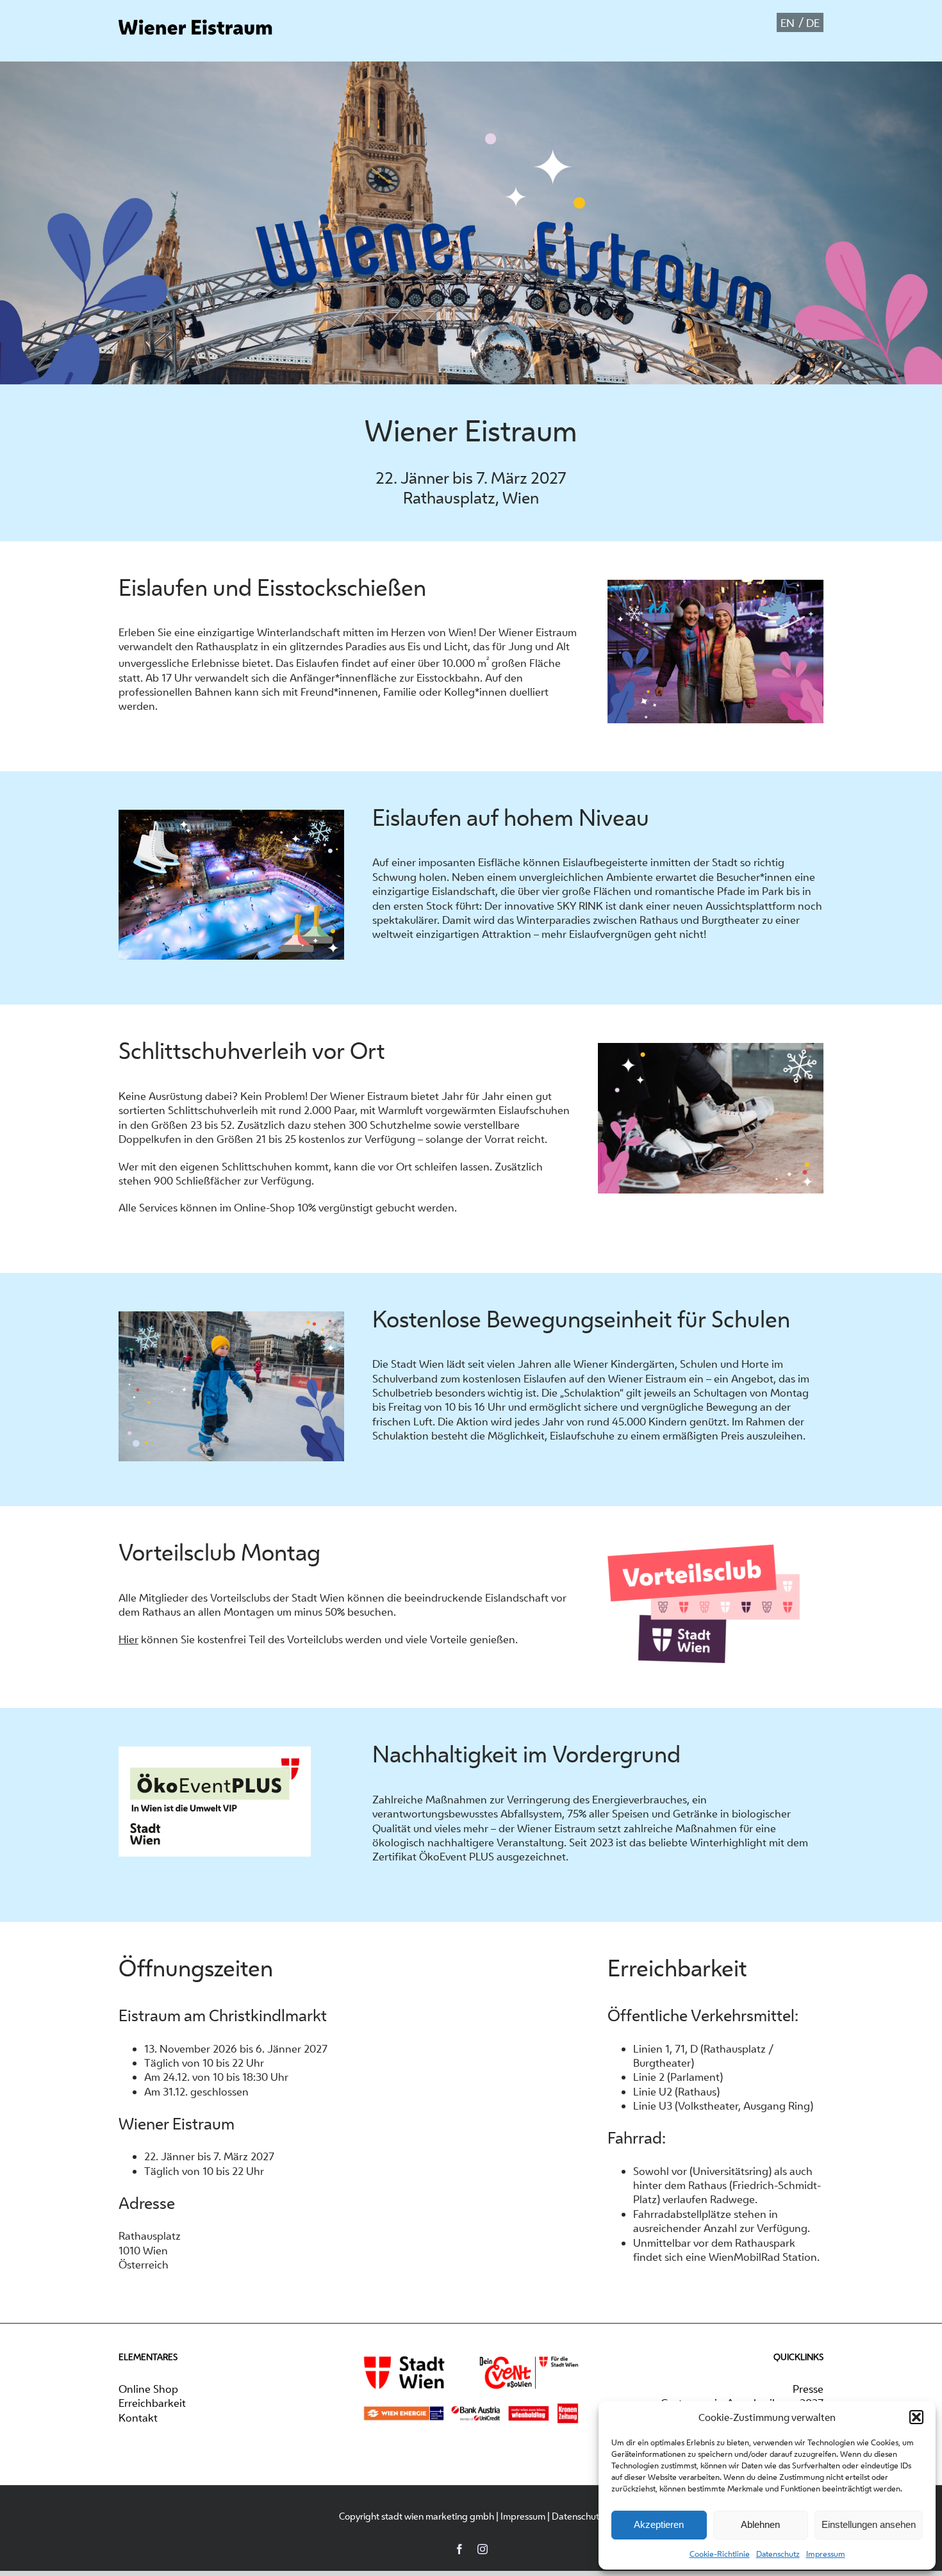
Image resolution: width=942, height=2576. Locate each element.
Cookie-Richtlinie (720, 2554)
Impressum (826, 2554)
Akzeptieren (659, 2524)
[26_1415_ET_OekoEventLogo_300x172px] (215, 1745)
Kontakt (138, 2418)
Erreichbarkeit (152, 2403)
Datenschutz (778, 2554)
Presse (808, 2389)
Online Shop (148, 2389)
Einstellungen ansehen (869, 2524)
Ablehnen (760, 2524)
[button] (916, 2417)
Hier (128, 1639)
